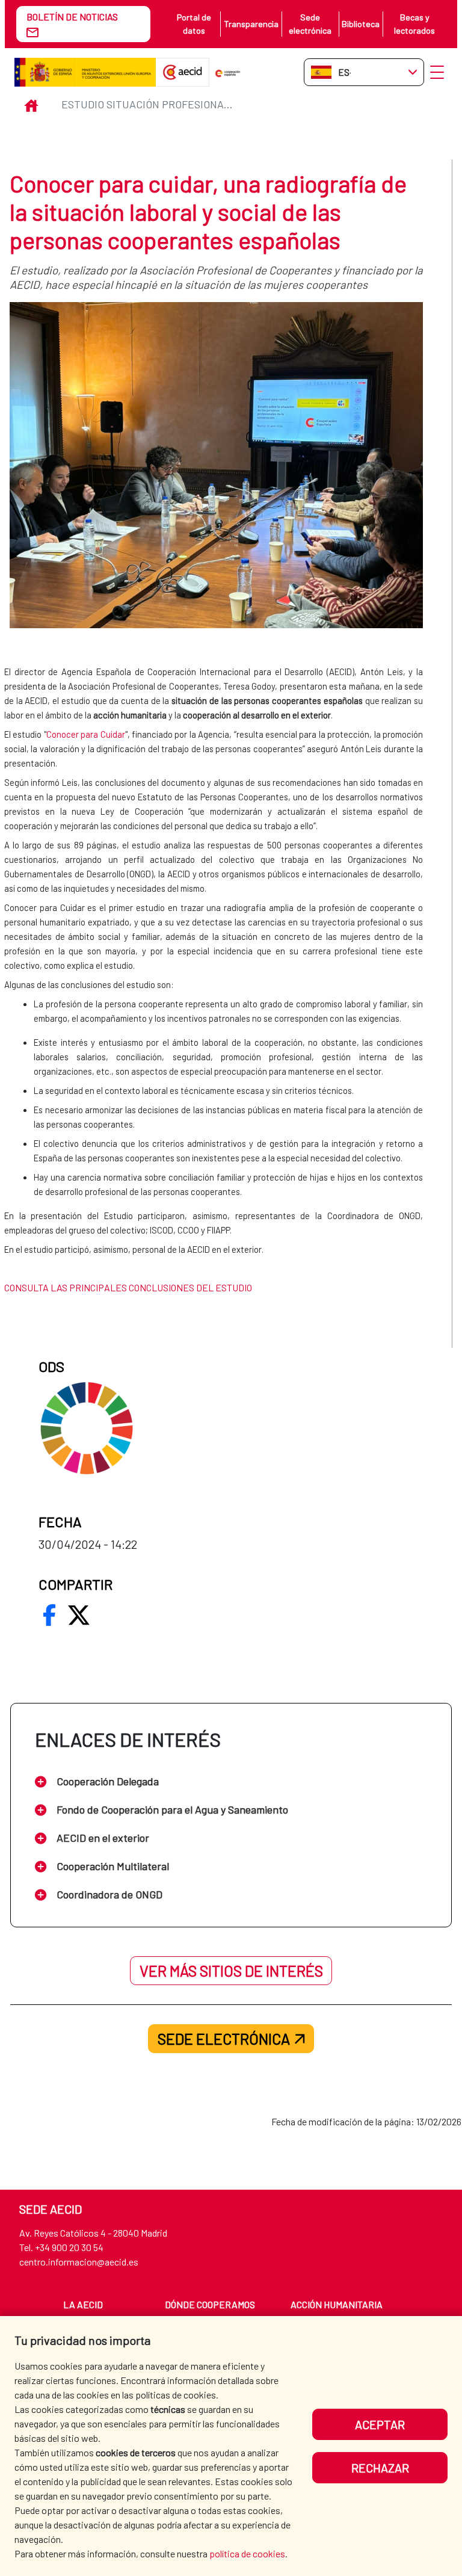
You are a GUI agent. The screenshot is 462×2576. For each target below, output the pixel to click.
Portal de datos (194, 24)
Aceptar (380, 2424)
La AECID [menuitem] (83, 2304)
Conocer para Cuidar (86, 734)
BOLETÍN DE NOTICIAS (72, 17)
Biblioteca (361, 24)
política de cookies (247, 2553)
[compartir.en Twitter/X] (79, 1615)
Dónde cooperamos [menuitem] (210, 2304)
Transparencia (251, 24)
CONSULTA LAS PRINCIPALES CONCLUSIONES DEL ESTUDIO (128, 1287)
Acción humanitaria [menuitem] (337, 2304)
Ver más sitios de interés (231, 1971)
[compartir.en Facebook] (49, 1615)
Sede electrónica (310, 24)
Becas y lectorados (414, 24)
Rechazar (380, 2468)
